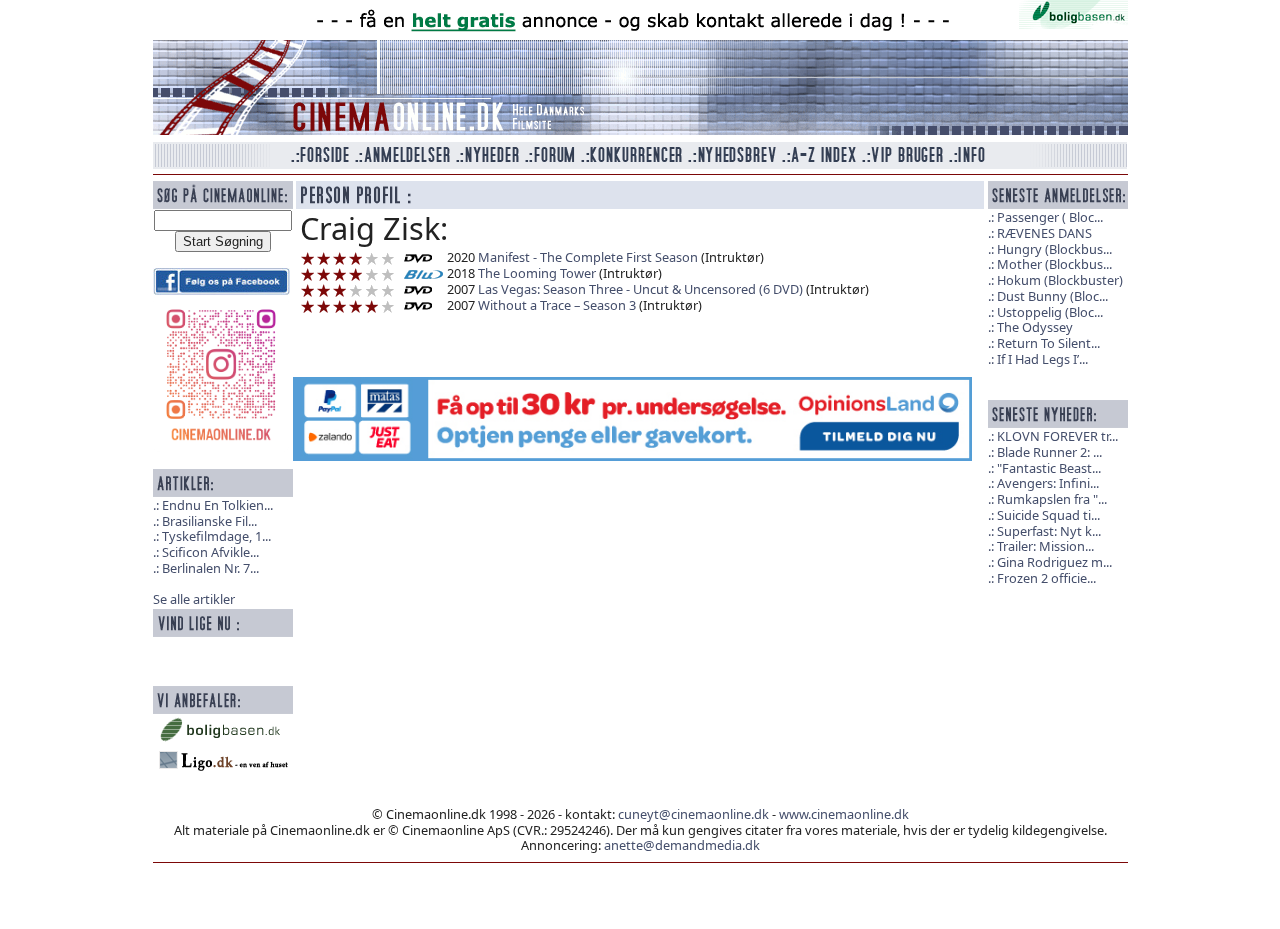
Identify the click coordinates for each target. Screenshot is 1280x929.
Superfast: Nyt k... (1049, 531)
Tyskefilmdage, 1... (216, 536)
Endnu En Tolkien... (217, 505)
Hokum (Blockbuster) (1060, 280)
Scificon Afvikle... (210, 552)
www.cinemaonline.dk (844, 814)
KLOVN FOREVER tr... (1057, 436)
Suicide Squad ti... (1048, 515)
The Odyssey (1035, 327)
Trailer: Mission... (1045, 546)
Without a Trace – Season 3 (557, 305)
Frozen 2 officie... (1046, 578)
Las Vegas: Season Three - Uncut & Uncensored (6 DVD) (640, 289)
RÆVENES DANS (1044, 233)
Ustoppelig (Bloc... (1050, 312)
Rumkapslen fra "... (1052, 499)
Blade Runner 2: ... (1049, 452)
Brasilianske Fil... (209, 521)
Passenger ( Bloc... (1050, 217)
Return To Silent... (1048, 343)
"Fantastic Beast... (1049, 468)
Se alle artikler (194, 599)
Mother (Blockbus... (1054, 264)
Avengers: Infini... (1048, 483)
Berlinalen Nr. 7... (210, 568)
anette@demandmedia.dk (682, 845)
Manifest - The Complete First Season (588, 257)
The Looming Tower (537, 273)
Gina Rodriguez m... (1054, 562)
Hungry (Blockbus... (1054, 249)
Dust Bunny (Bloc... (1052, 296)
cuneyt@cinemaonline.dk (693, 814)
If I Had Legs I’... (1042, 359)
